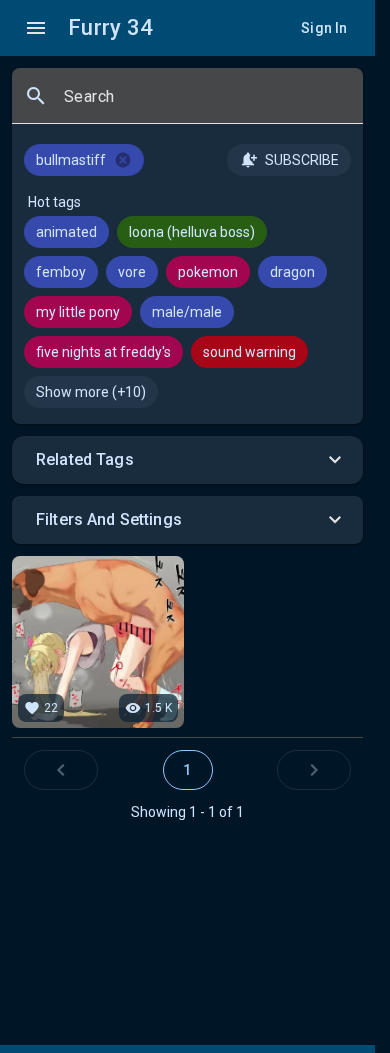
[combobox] (205, 104)
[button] (187, 460)
